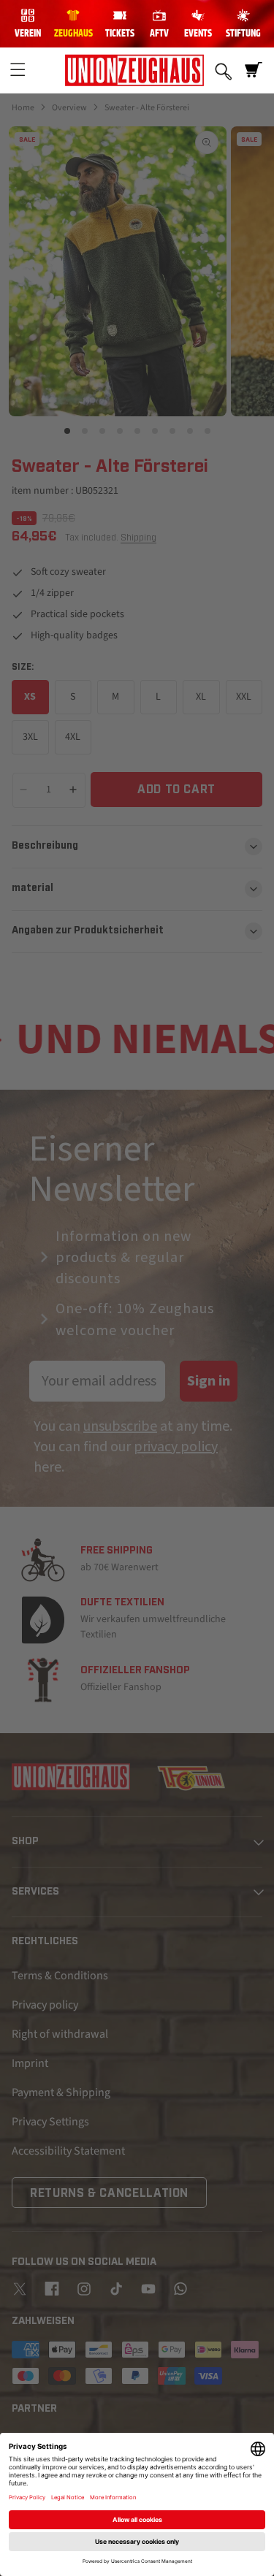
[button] (18, 70)
